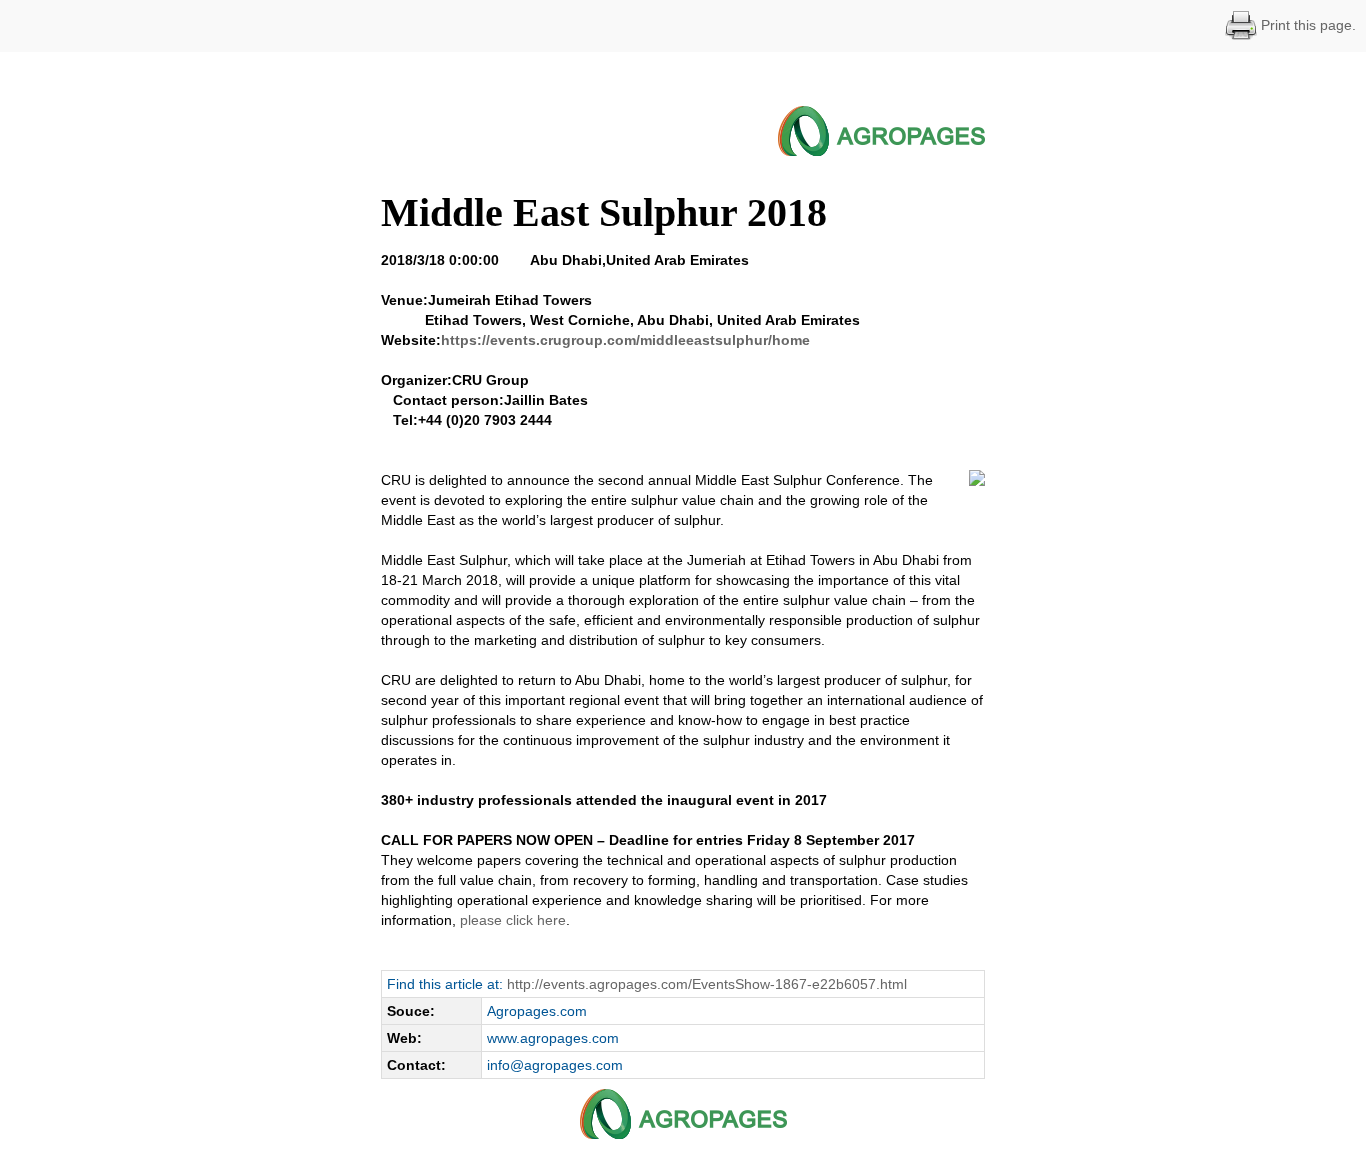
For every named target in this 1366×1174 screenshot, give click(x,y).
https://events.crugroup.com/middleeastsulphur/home (625, 340)
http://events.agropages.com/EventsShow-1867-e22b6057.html (707, 984)
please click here (513, 920)
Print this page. (1306, 25)
